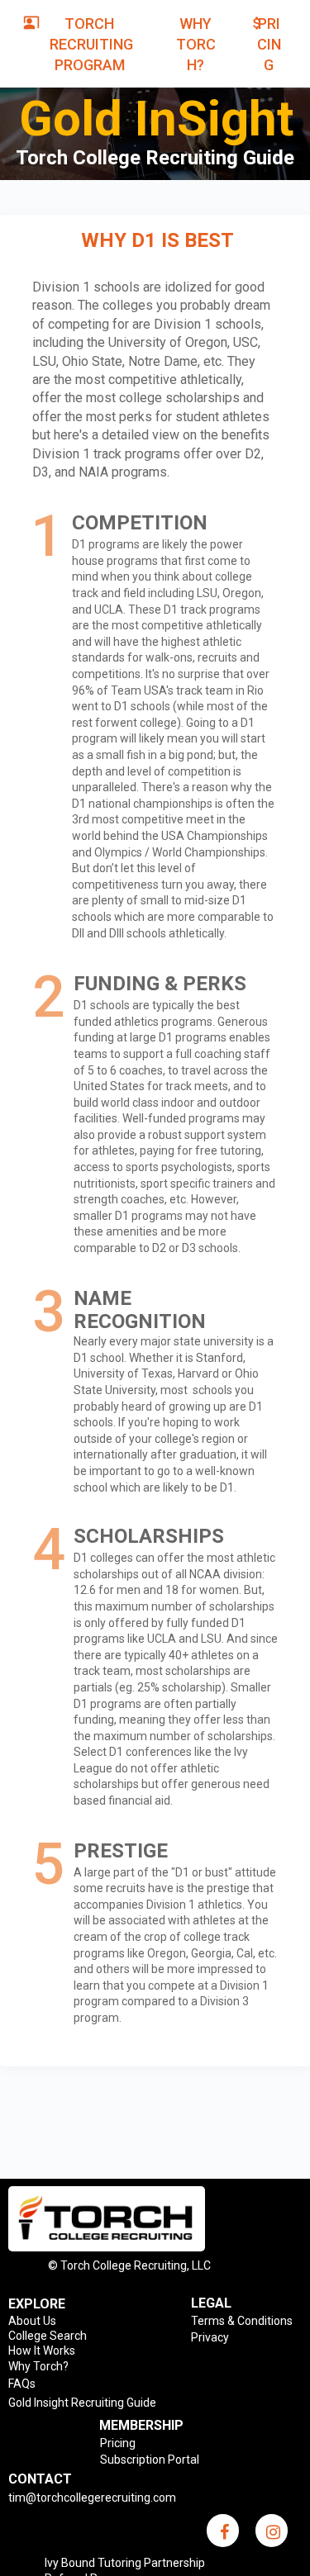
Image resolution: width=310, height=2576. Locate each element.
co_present (31, 22)
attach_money (257, 23)
